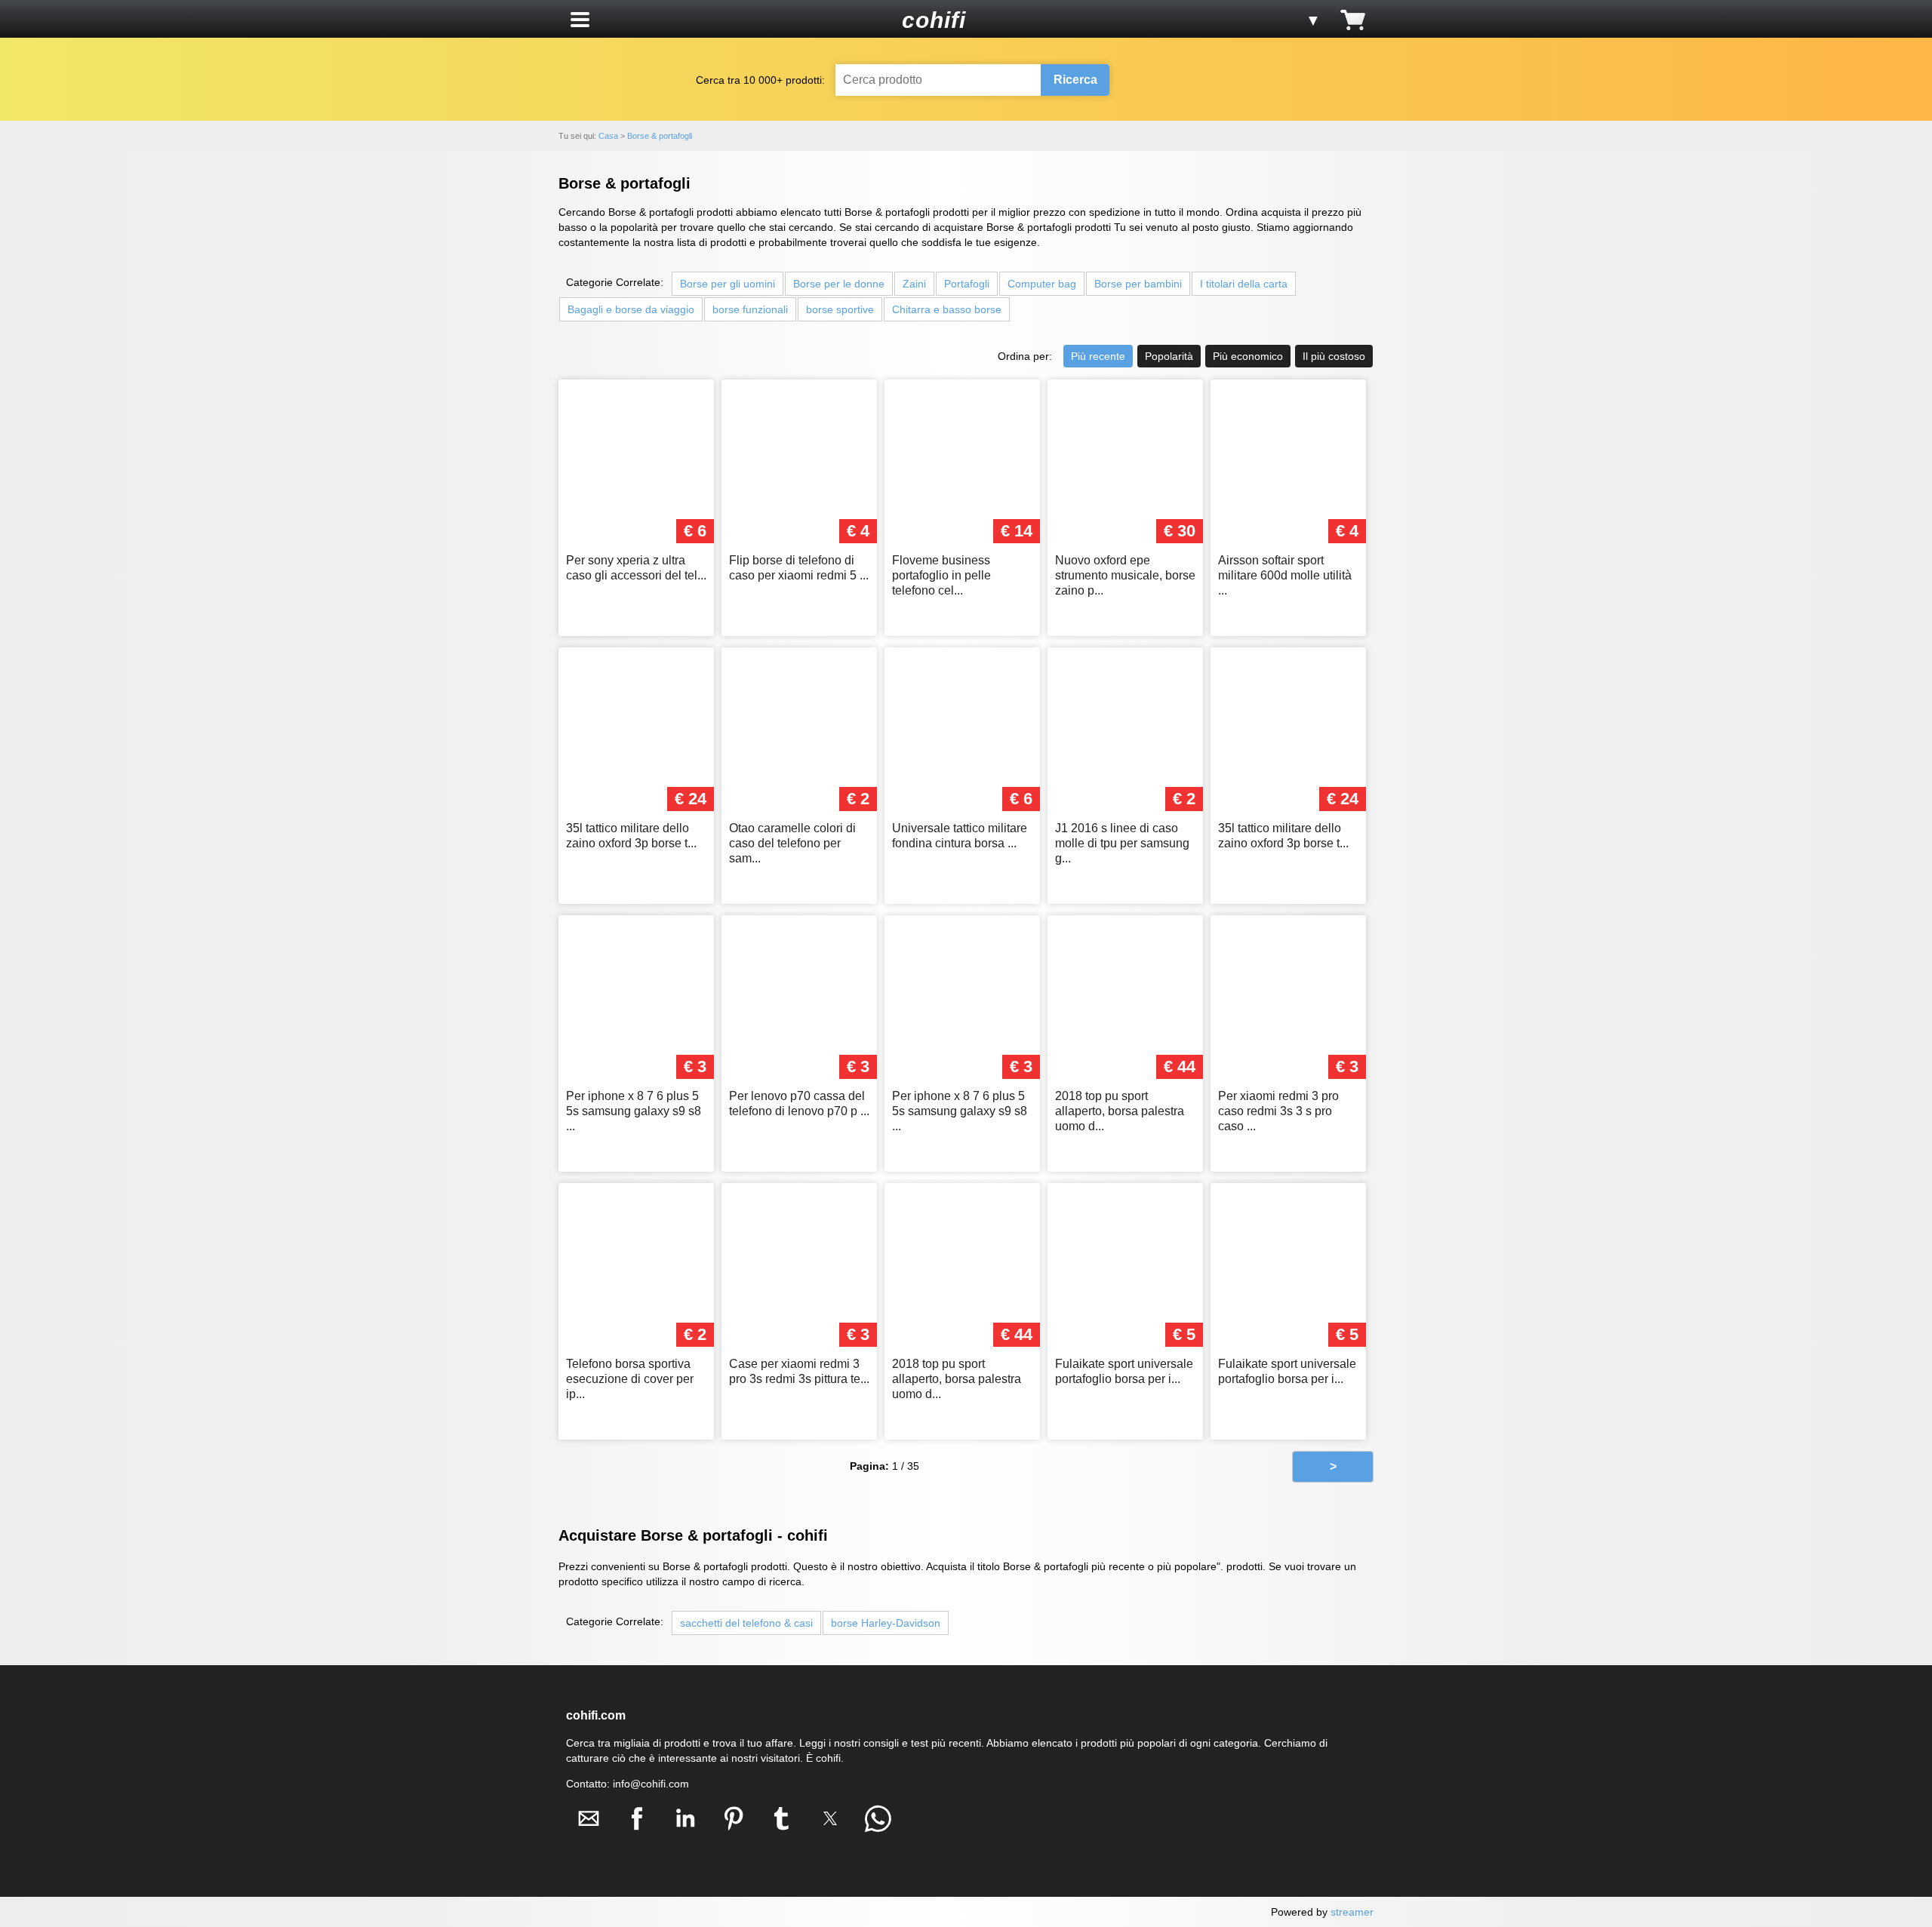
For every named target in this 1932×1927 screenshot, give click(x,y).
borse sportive (840, 309)
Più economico (1248, 356)
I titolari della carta (1244, 284)
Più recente (1098, 356)
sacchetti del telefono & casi (746, 1623)
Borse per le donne (839, 284)
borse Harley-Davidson (886, 1623)
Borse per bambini (1138, 284)
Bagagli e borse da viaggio (631, 309)
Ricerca (1075, 80)
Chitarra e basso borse (947, 309)
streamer (1352, 1912)
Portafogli (967, 284)
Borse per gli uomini (728, 284)
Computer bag (1042, 284)
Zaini (914, 284)
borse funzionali (750, 309)
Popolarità (1169, 356)
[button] (580, 20)
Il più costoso (1334, 356)
